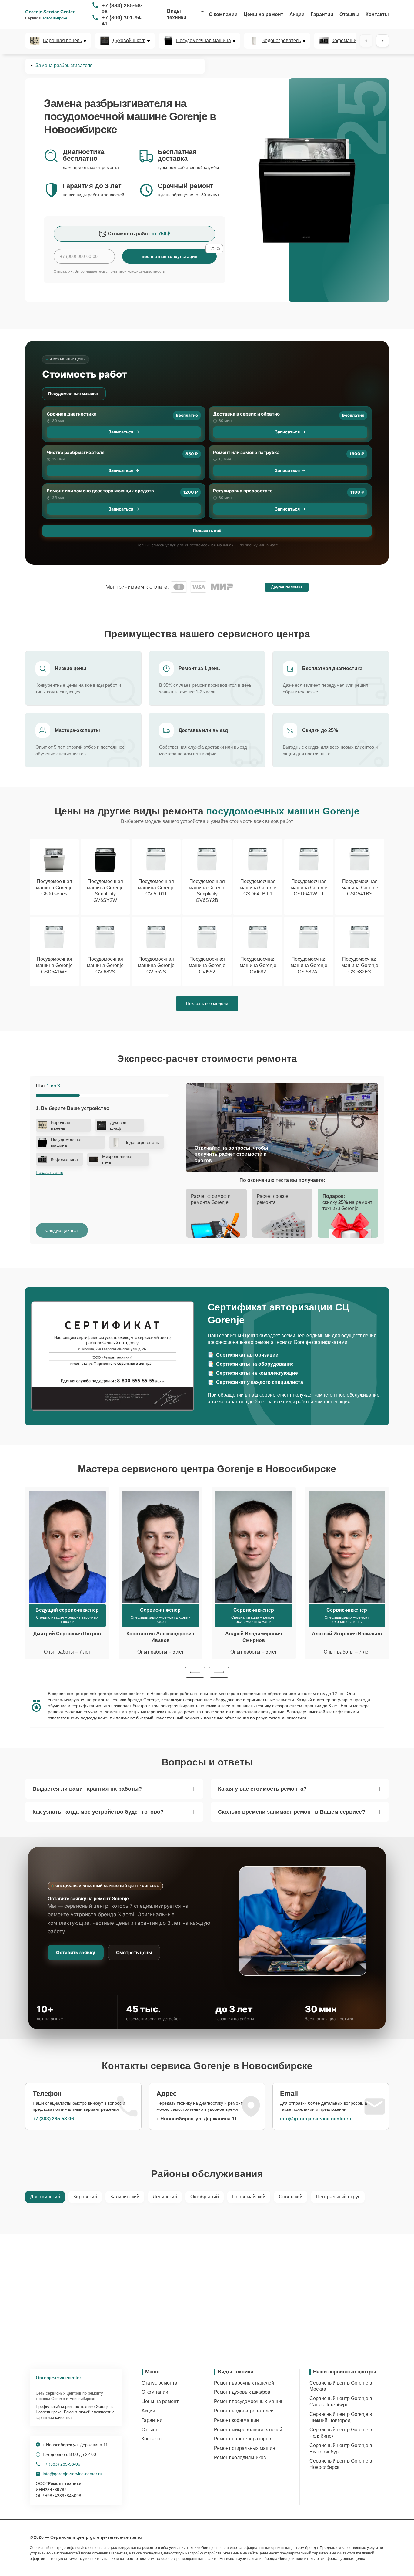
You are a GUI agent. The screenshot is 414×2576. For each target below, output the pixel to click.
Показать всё (207, 530)
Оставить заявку (76, 1952)
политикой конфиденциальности (137, 271)
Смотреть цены (134, 1952)
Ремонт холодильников (240, 2458)
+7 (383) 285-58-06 (122, 8)
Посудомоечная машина (204, 41)
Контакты (377, 14)
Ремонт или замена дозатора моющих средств (100, 491)
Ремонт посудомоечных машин (249, 2401)
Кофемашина (347, 41)
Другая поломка (287, 587)
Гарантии (322, 14)
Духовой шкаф (129, 41)
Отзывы (349, 14)
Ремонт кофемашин (236, 2420)
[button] (195, 1672)
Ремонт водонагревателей (244, 2411)
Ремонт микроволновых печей (248, 2430)
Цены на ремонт (264, 14)
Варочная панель (62, 41)
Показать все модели (207, 1003)
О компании (223, 14)
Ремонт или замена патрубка (246, 452)
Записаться (121, 432)
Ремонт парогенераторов (243, 2439)
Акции (297, 14)
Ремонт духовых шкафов (242, 2392)
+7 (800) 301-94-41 (122, 21)
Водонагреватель (281, 41)
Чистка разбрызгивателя (76, 452)
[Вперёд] (382, 41)
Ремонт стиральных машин (245, 2448)
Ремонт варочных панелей (244, 2383)
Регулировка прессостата (243, 491)
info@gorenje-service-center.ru (316, 2119)
